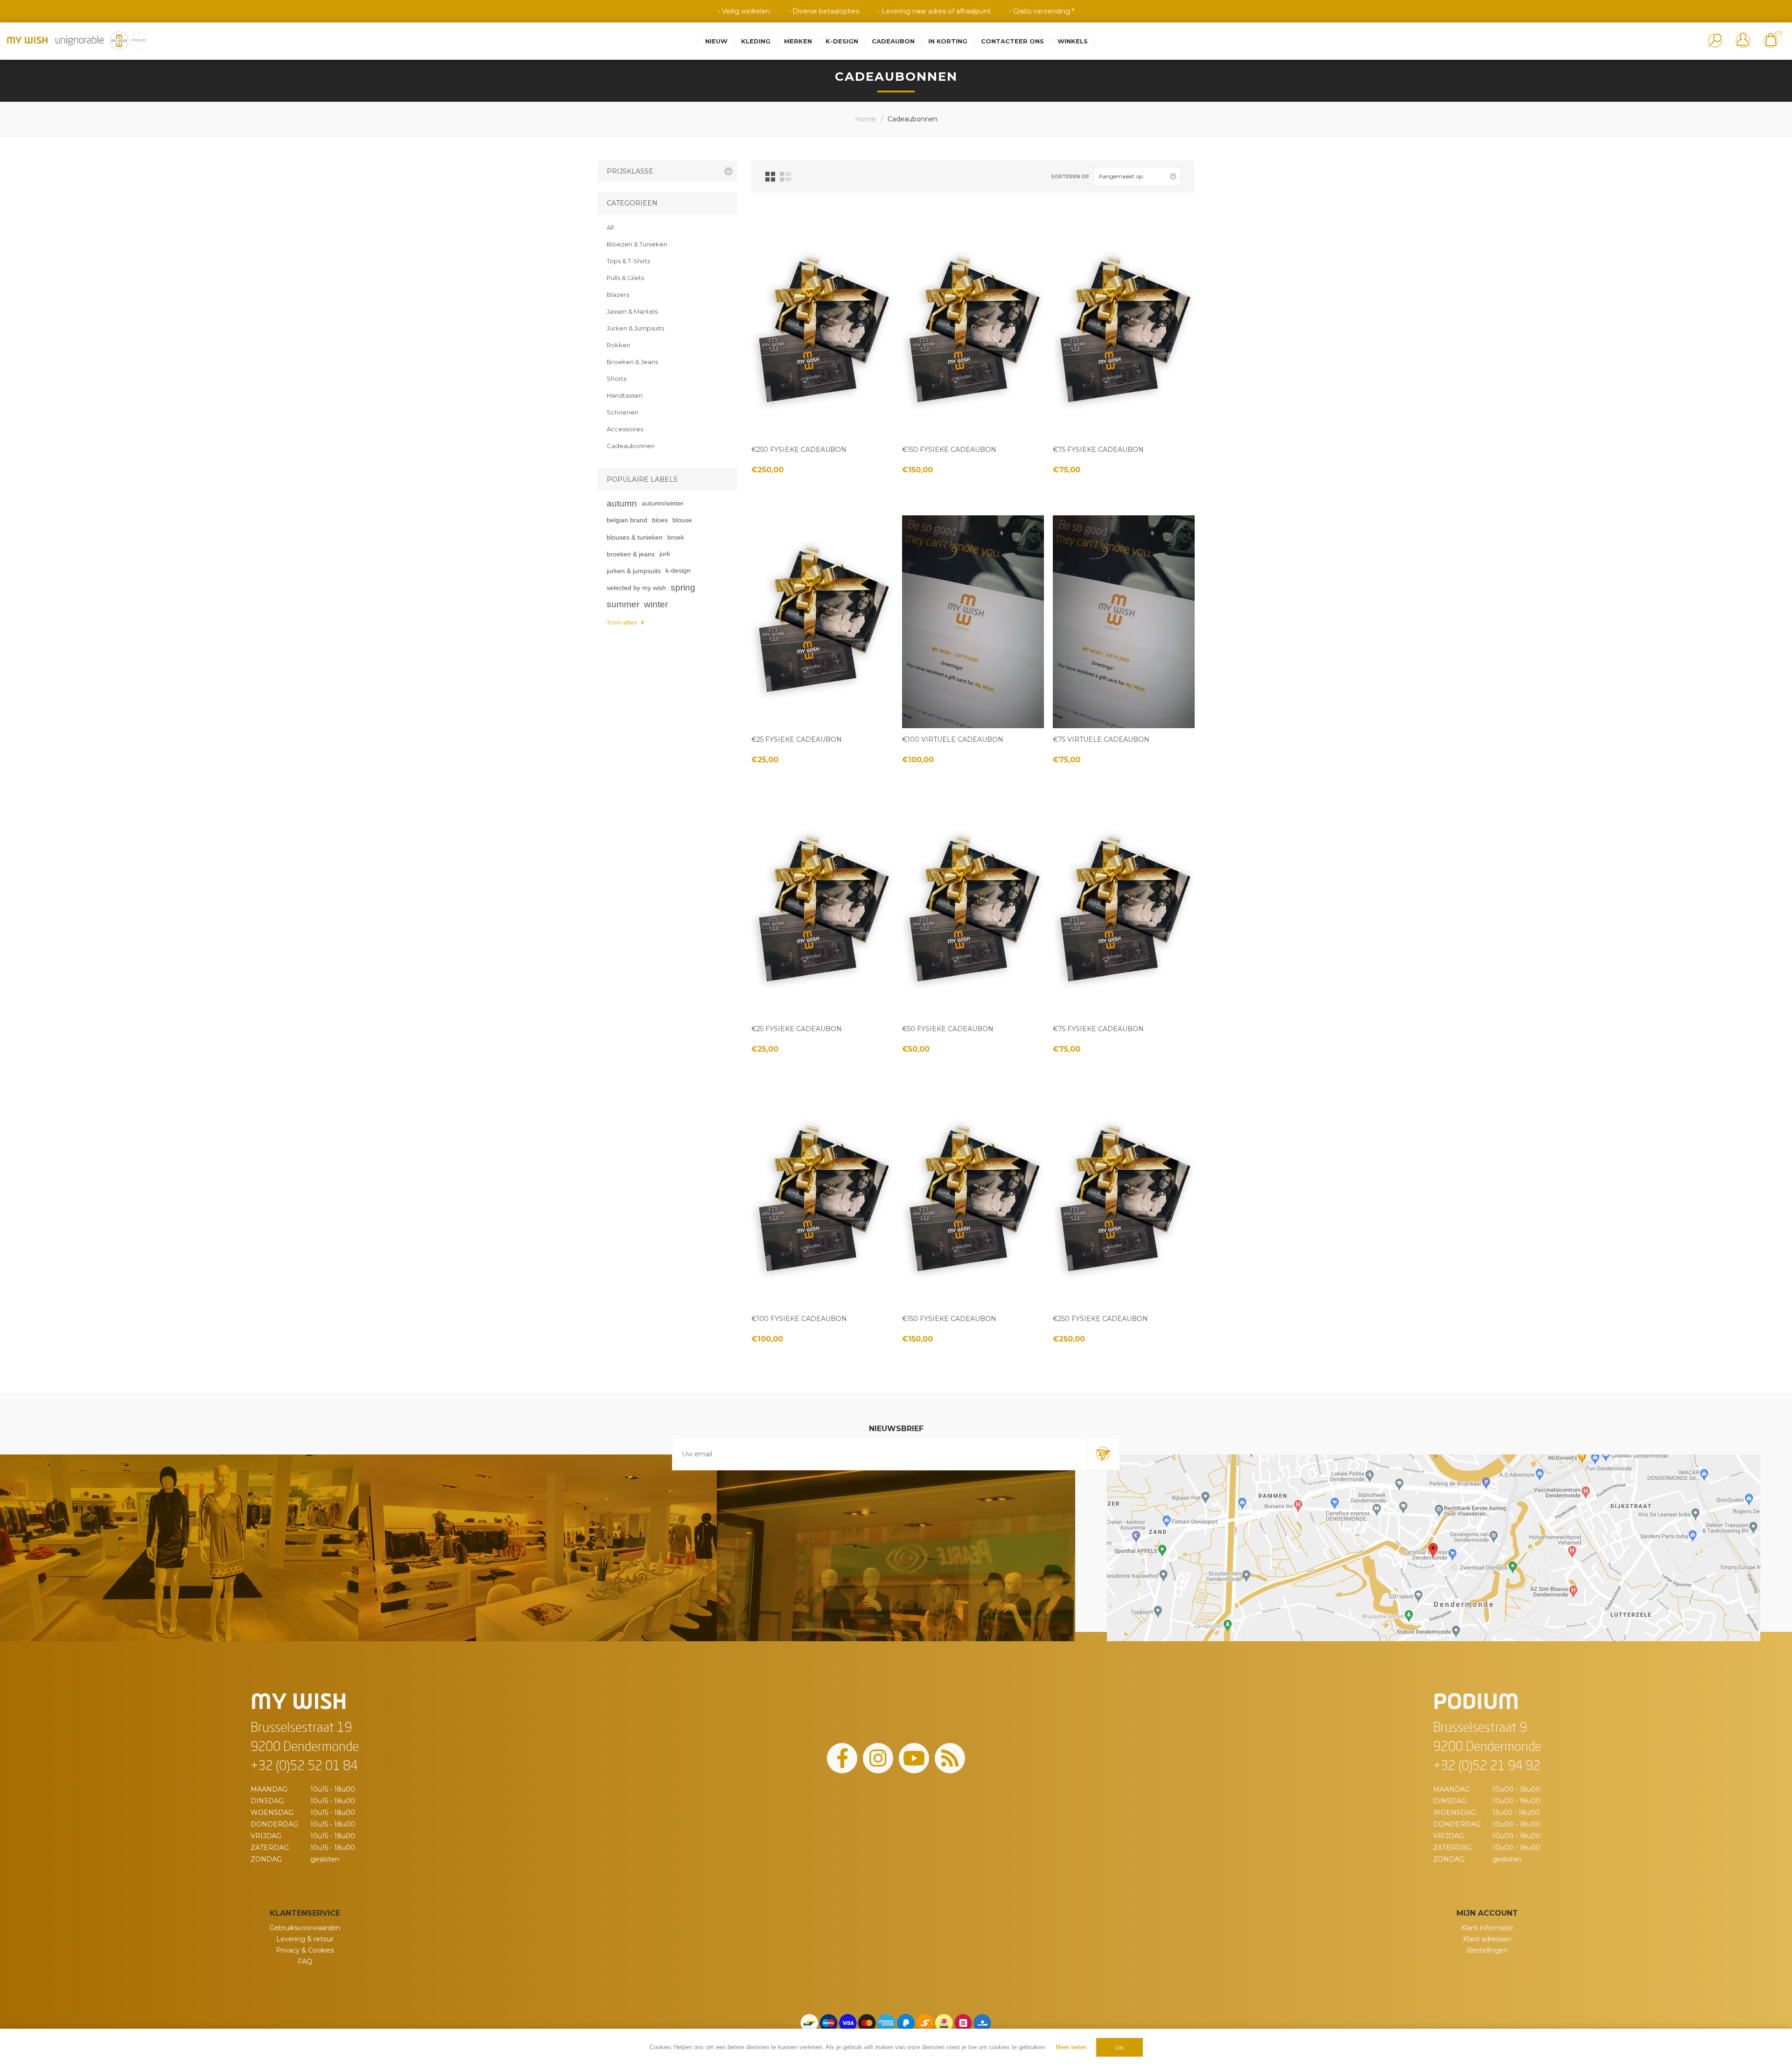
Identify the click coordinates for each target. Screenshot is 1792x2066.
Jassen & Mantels (632, 311)
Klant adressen (1487, 1939)
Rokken (619, 345)
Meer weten (1071, 2047)
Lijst (785, 177)
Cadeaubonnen (631, 446)
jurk (665, 554)
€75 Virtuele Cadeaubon (1101, 739)
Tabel (770, 177)
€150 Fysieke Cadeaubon (949, 450)
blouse (682, 520)
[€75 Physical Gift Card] (1124, 332)
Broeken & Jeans (632, 362)
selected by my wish (636, 588)
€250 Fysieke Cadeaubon (799, 450)
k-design (678, 571)
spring (683, 587)
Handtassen (625, 395)
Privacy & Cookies (305, 1950)
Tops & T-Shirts (628, 261)
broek (676, 537)
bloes (660, 520)
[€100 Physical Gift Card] (822, 1201)
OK (1119, 2048)
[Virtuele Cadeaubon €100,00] (973, 622)
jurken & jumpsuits (634, 571)
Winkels (1073, 41)
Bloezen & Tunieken (637, 244)
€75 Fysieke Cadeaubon (1098, 450)
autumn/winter (663, 503)
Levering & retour (305, 1939)
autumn (622, 503)
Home (865, 119)
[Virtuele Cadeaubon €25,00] (1124, 622)
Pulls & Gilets (625, 278)
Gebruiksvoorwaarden (305, 1928)
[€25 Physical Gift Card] (822, 622)
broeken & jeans (631, 554)
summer (623, 604)
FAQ (305, 1961)
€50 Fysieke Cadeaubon (948, 1029)
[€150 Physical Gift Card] (973, 332)
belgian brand (627, 520)
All (610, 227)
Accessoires (625, 429)
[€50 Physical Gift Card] (973, 911)
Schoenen (623, 412)
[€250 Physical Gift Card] (822, 332)
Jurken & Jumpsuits (635, 328)
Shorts (616, 379)
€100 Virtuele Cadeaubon (953, 739)
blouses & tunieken (635, 537)
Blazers (618, 295)
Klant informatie (1487, 1928)
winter (656, 604)
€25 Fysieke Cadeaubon (797, 739)
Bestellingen (1487, 1950)
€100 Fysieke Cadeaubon (799, 1319)
